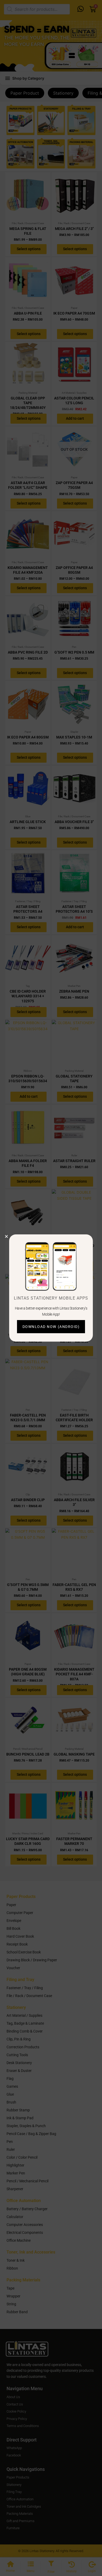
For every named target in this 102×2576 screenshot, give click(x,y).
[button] (6, 1236)
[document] (51, 1288)
